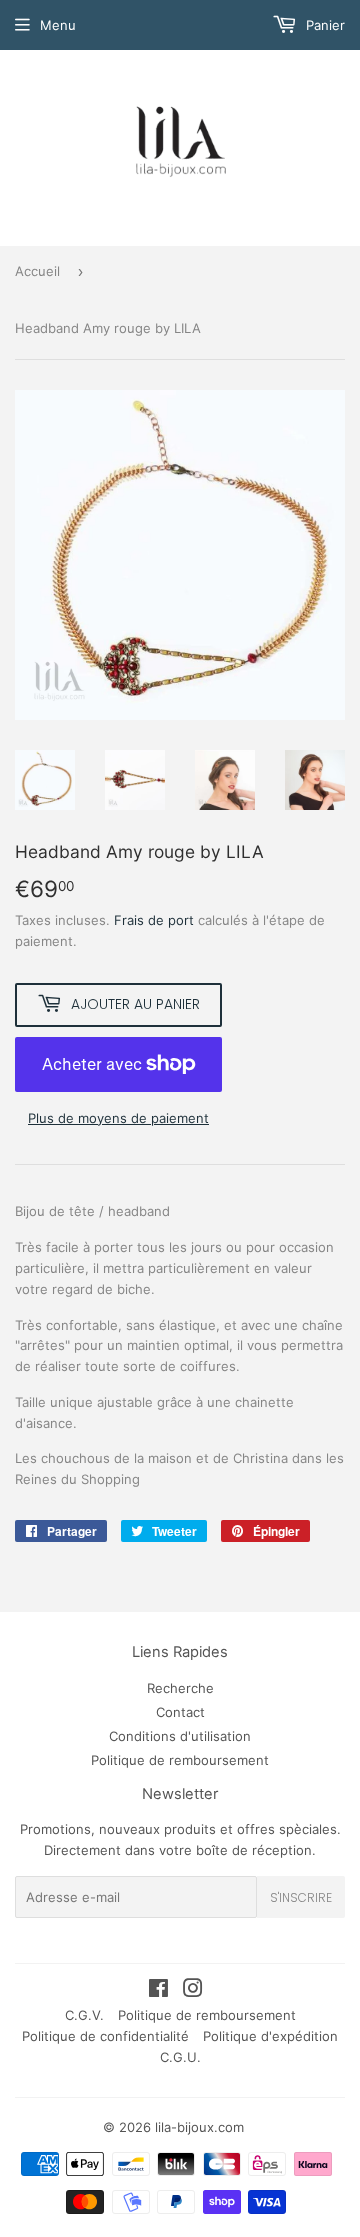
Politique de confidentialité (105, 2036)
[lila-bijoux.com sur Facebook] (158, 1991)
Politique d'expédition (270, 2036)
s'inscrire (301, 1897)
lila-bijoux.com (199, 2127)
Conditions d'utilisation (180, 1736)
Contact (180, 1712)
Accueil (37, 271)
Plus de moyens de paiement (118, 1118)
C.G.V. (84, 2015)
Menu (58, 25)
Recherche (180, 1688)
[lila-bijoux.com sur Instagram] (193, 1991)
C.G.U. (180, 2057)
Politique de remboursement (180, 1760)
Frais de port (154, 920)
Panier (323, 25)
